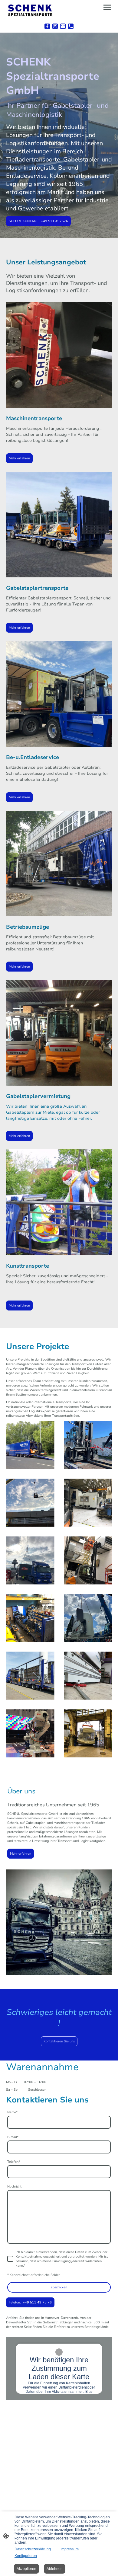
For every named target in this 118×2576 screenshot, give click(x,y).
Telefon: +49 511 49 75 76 (30, 2302)
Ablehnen (55, 2569)
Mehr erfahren (19, 458)
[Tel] (71, 26)
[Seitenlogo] (30, 10)
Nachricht (14, 2187)
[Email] (63, 26)
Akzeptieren (26, 2569)
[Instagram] (55, 26)
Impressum (70, 2549)
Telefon (14, 2162)
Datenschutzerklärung (33, 2549)
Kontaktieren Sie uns (59, 2041)
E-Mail (13, 2137)
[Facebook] (47, 26)
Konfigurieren (26, 2556)
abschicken (59, 2287)
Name (12, 2112)
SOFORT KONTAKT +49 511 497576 (38, 221)
